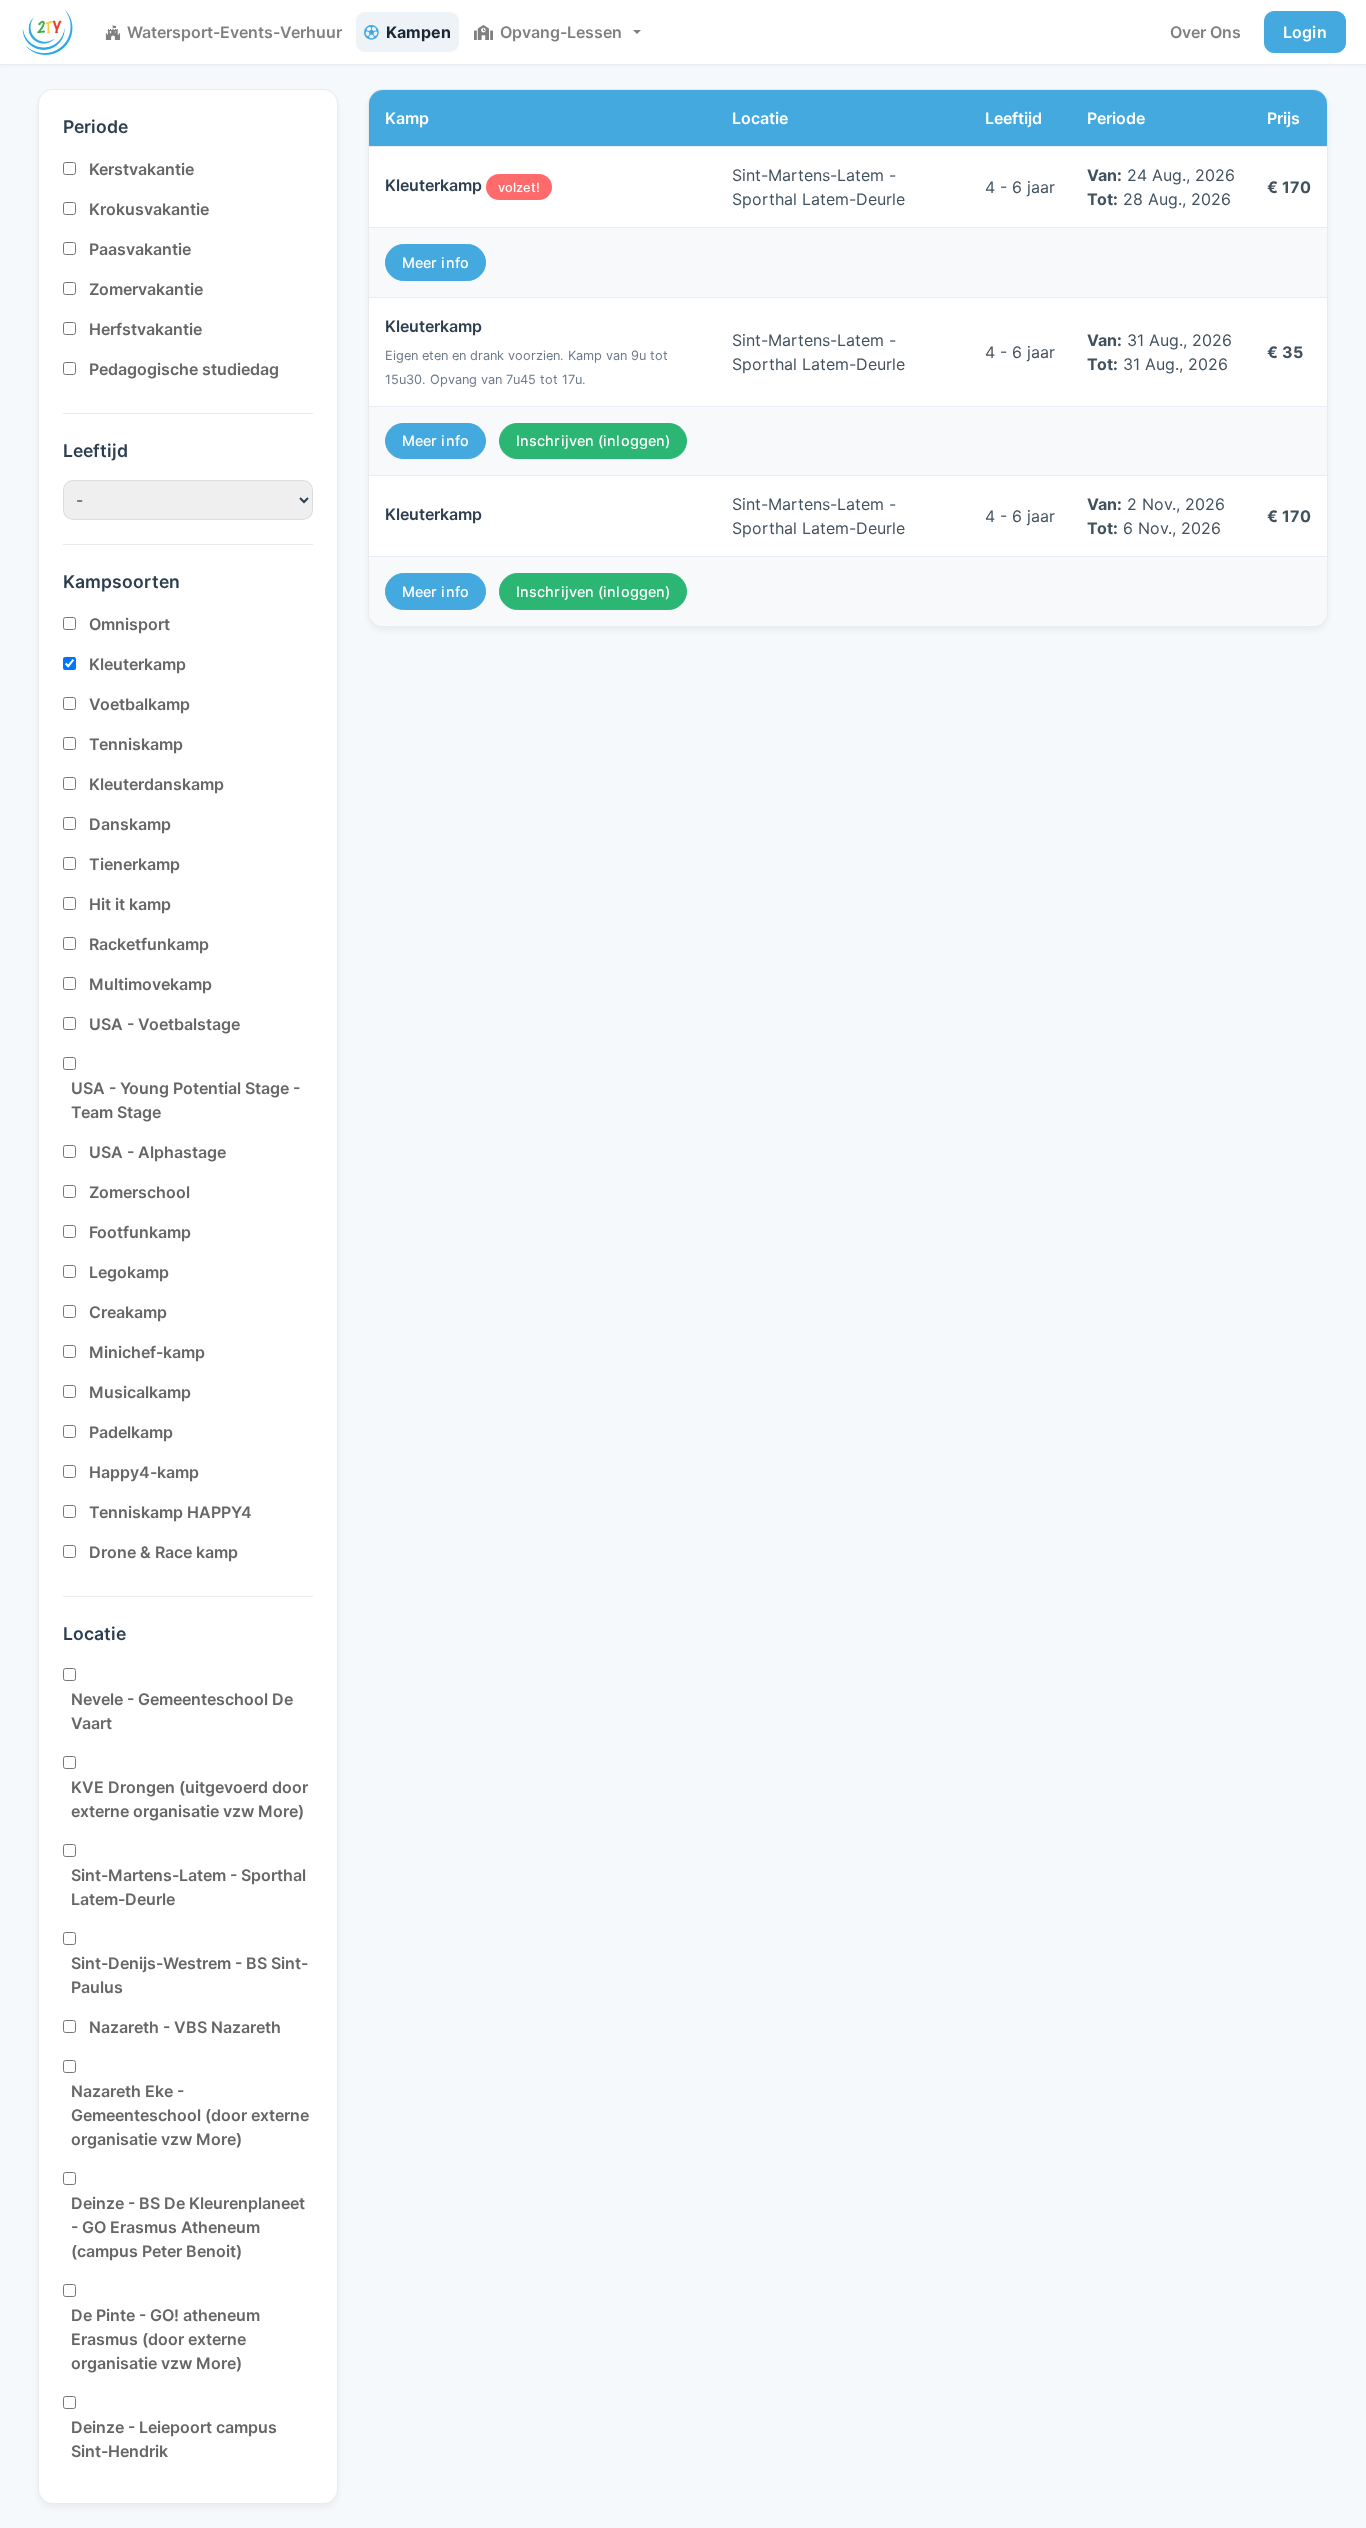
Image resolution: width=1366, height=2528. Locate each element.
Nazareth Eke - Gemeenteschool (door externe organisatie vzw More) (190, 2115)
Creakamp (128, 1312)
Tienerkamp (134, 864)
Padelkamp (131, 1432)
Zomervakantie (146, 289)
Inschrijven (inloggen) (593, 440)
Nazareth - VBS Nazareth (185, 2027)
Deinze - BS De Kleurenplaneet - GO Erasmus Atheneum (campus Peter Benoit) (188, 2227)
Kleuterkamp (137, 664)
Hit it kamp (130, 904)
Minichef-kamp (147, 1352)
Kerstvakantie (141, 169)
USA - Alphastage (157, 1152)
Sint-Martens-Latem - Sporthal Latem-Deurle (188, 1887)
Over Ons (1205, 32)
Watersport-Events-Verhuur (234, 32)
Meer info (435, 262)
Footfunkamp (140, 1232)
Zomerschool (139, 1192)
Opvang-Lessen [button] (561, 32)
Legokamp (129, 1272)
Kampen (418, 32)
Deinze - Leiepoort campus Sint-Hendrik (174, 2439)
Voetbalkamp (139, 704)
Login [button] (1305, 32)
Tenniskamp (136, 744)
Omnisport (129, 624)
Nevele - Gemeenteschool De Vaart (182, 1711)
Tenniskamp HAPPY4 (170, 1512)
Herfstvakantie (145, 329)
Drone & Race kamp (163, 1552)
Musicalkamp (140, 1392)
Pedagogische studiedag (184, 369)
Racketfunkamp (149, 944)
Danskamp (130, 824)
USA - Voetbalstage (164, 1024)
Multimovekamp (150, 984)
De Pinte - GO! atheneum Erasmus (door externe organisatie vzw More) (165, 2339)
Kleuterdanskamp (156, 784)
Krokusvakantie (149, 209)
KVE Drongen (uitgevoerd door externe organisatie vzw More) (189, 1799)
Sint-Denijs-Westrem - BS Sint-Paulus (189, 1975)
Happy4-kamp (144, 1472)
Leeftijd (95, 450)
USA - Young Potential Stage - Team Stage (185, 1100)
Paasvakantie (140, 249)
